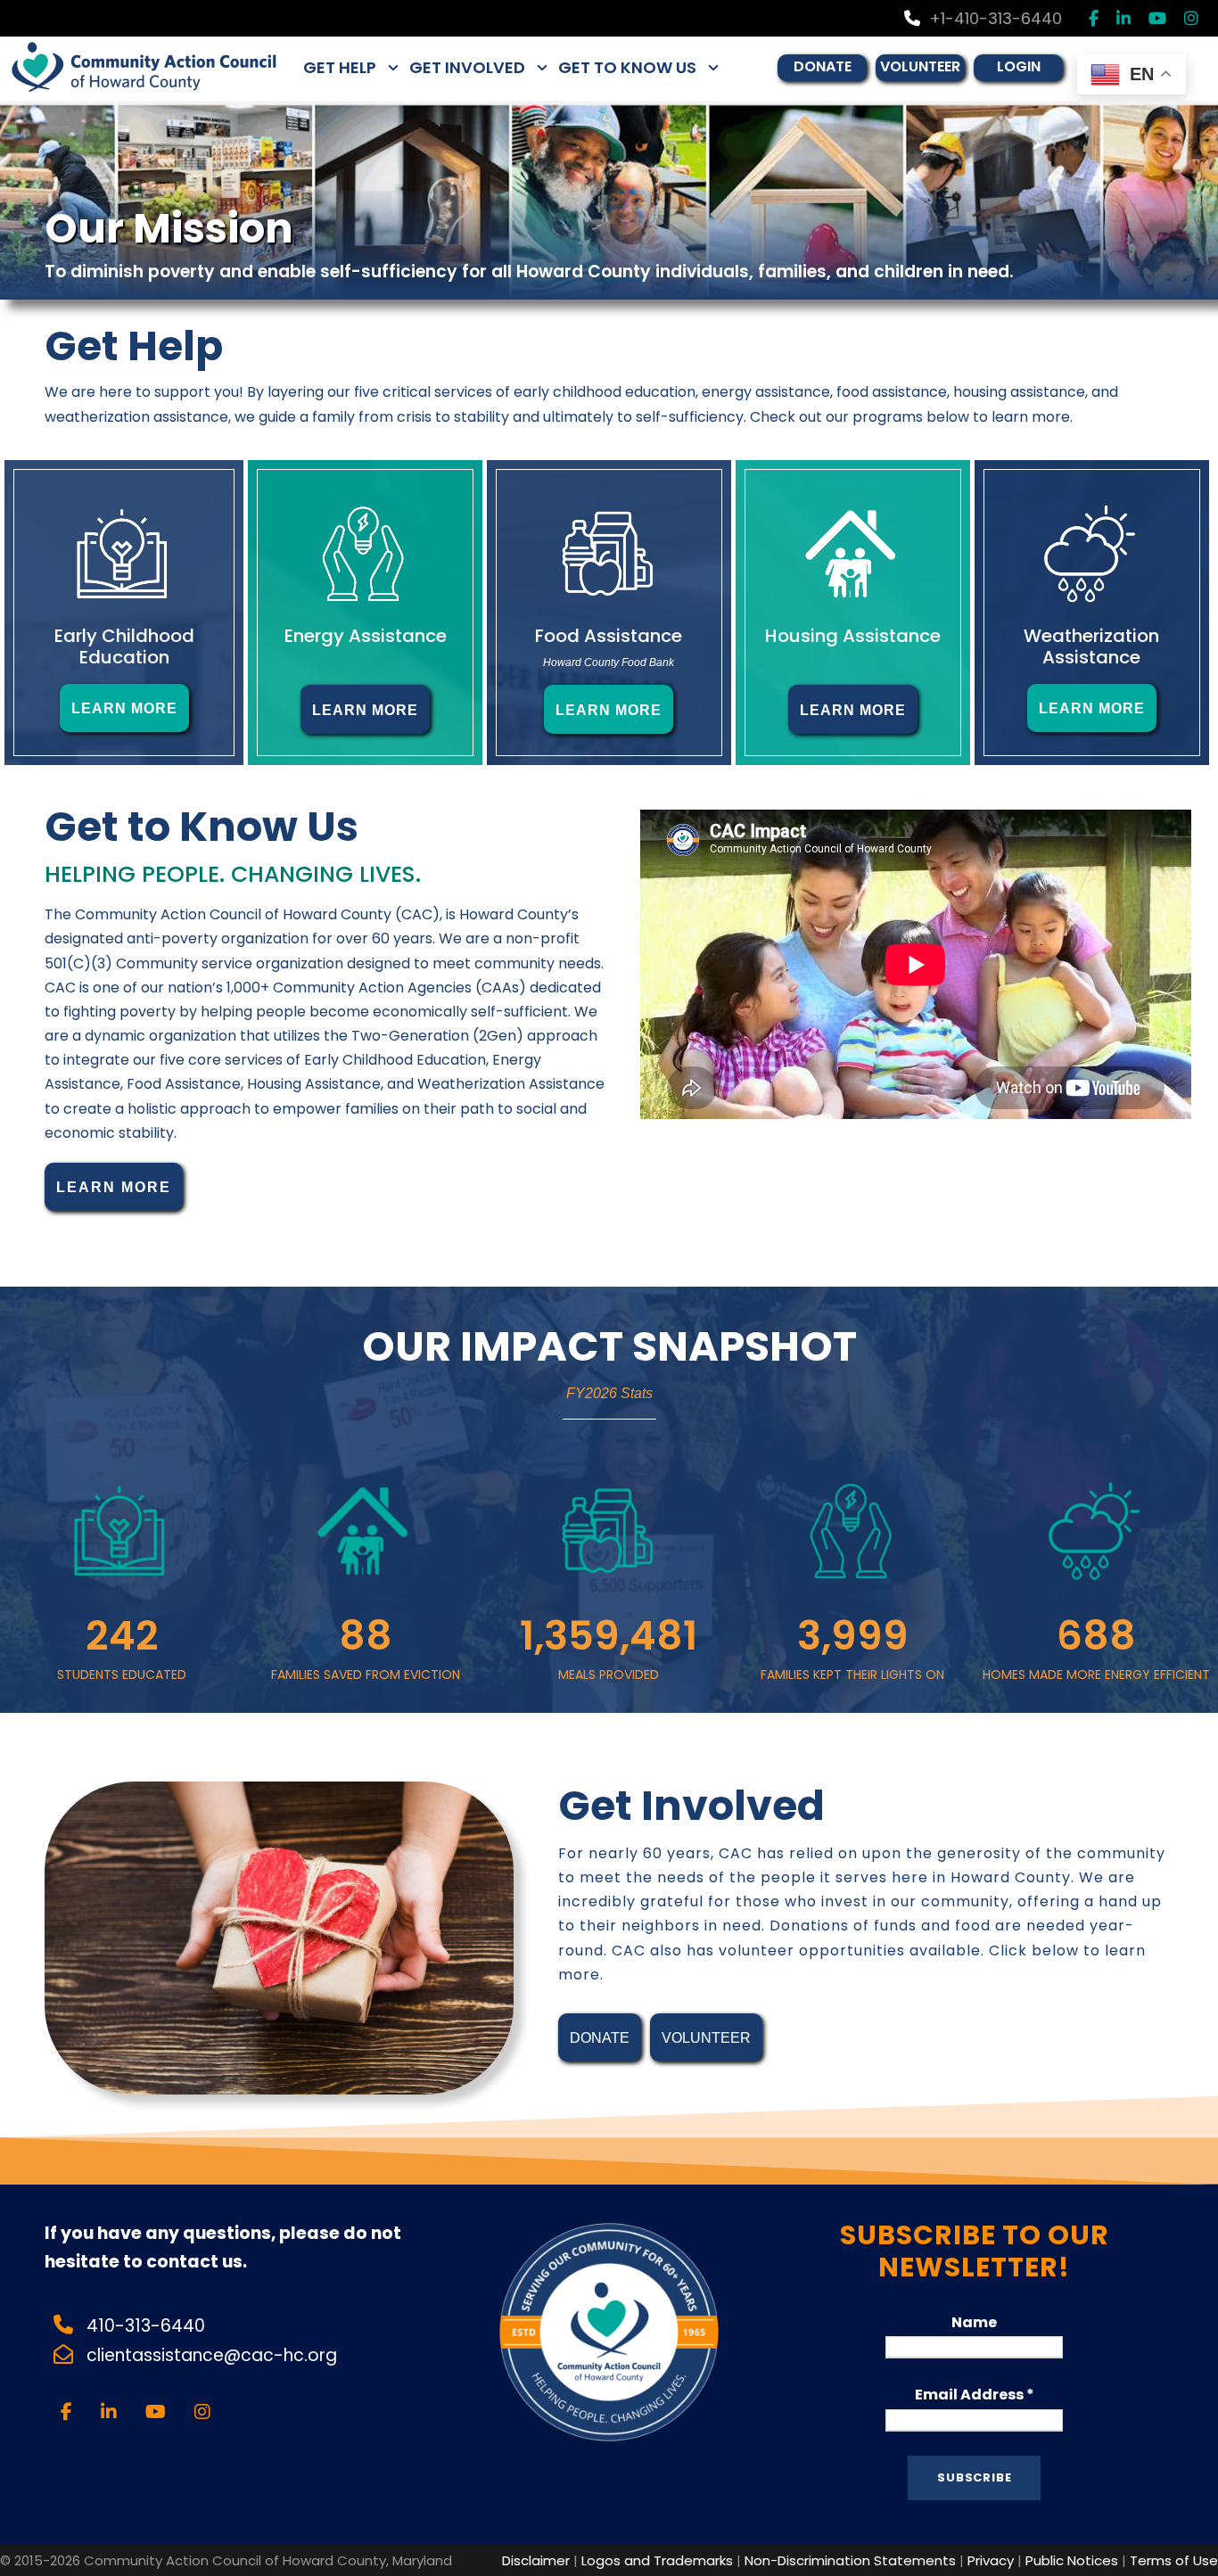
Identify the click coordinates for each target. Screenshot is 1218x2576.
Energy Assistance (366, 636)
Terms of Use (1174, 2560)
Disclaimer (536, 2560)
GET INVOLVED (467, 67)
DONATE (823, 66)
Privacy (991, 2560)
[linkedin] (1123, 18)
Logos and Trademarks (657, 2560)
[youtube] (1157, 18)
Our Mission (169, 228)
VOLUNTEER (920, 66)
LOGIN (1019, 66)
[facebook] (1094, 18)
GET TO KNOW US (627, 67)
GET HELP (340, 67)
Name (974, 2322)
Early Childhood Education (124, 646)
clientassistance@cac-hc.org (214, 2355)
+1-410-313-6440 (996, 18)
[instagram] (1191, 18)
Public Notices (1072, 2560)
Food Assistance (609, 636)
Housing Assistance (853, 636)
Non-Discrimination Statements (850, 2560)
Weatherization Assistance (1091, 646)
